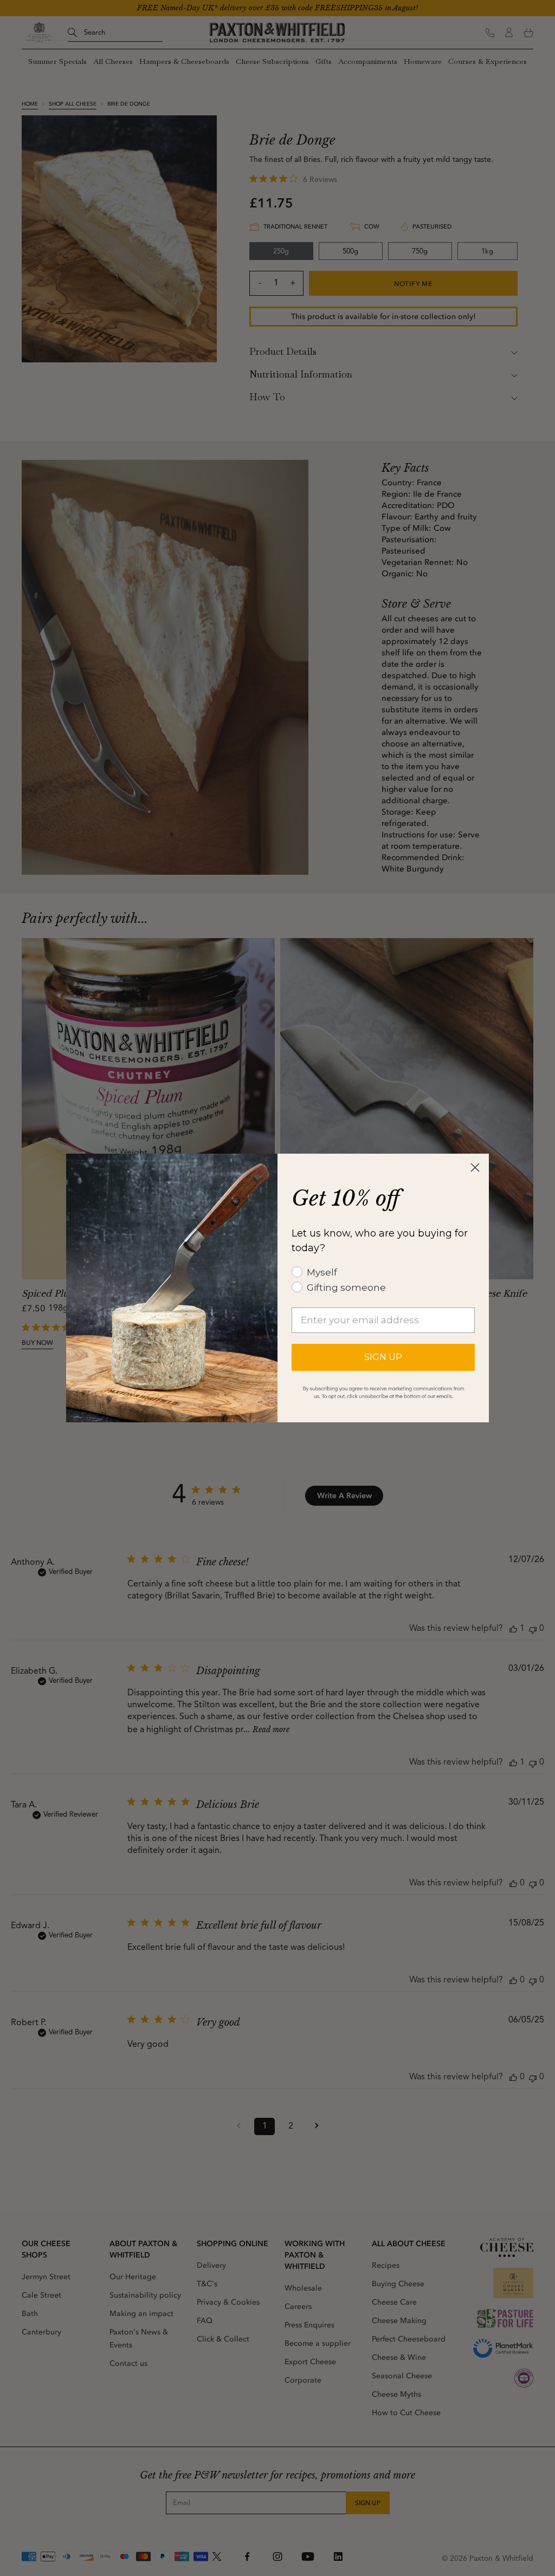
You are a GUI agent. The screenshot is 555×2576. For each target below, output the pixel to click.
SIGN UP (383, 1357)
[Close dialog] (475, 1167)
